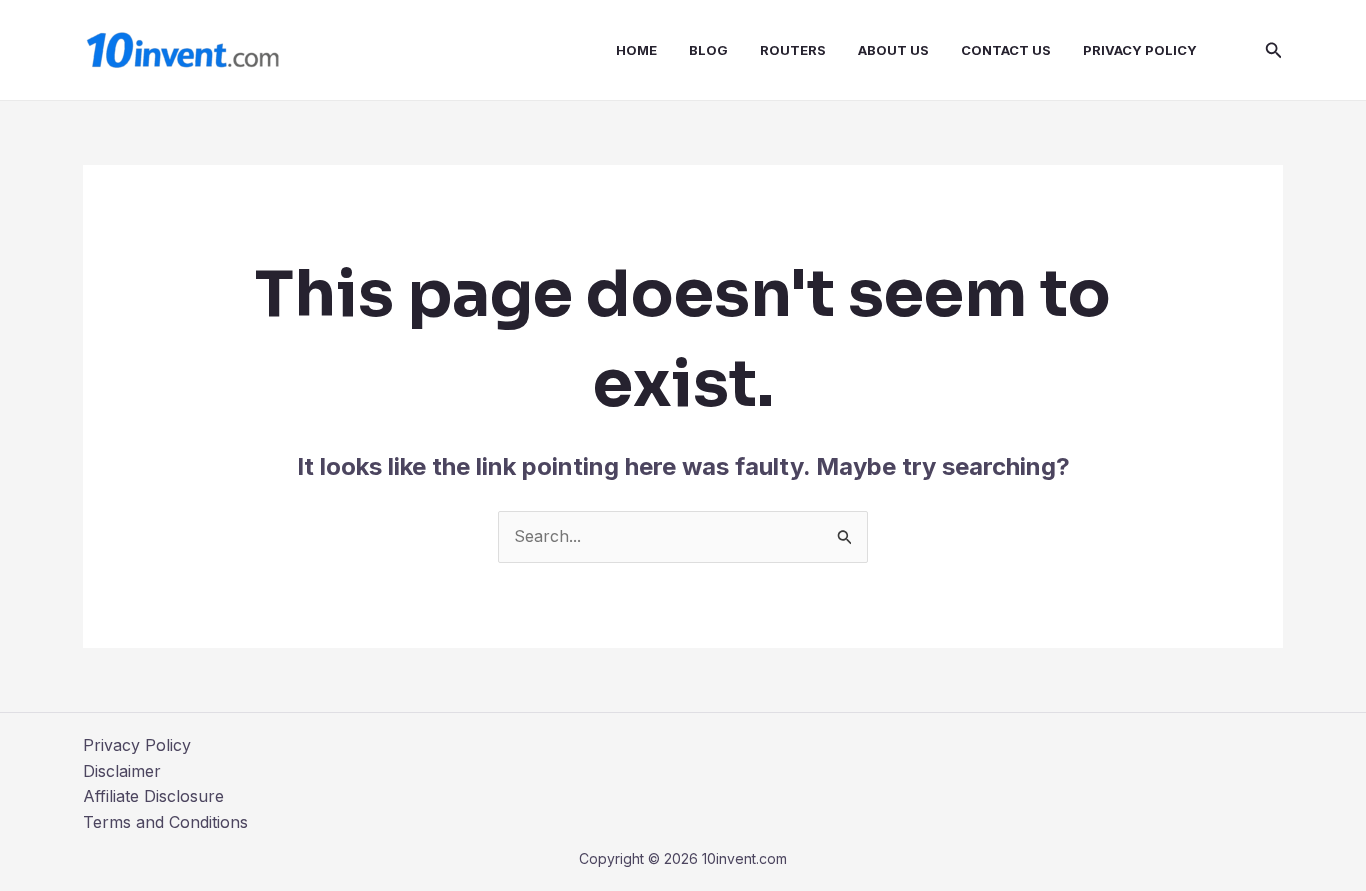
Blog (708, 50)
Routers (793, 50)
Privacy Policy (1140, 50)
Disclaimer (122, 771)
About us (893, 50)
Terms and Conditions (165, 822)
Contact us (1006, 50)
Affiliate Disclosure (153, 796)
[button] (1274, 50)
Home (636, 50)
